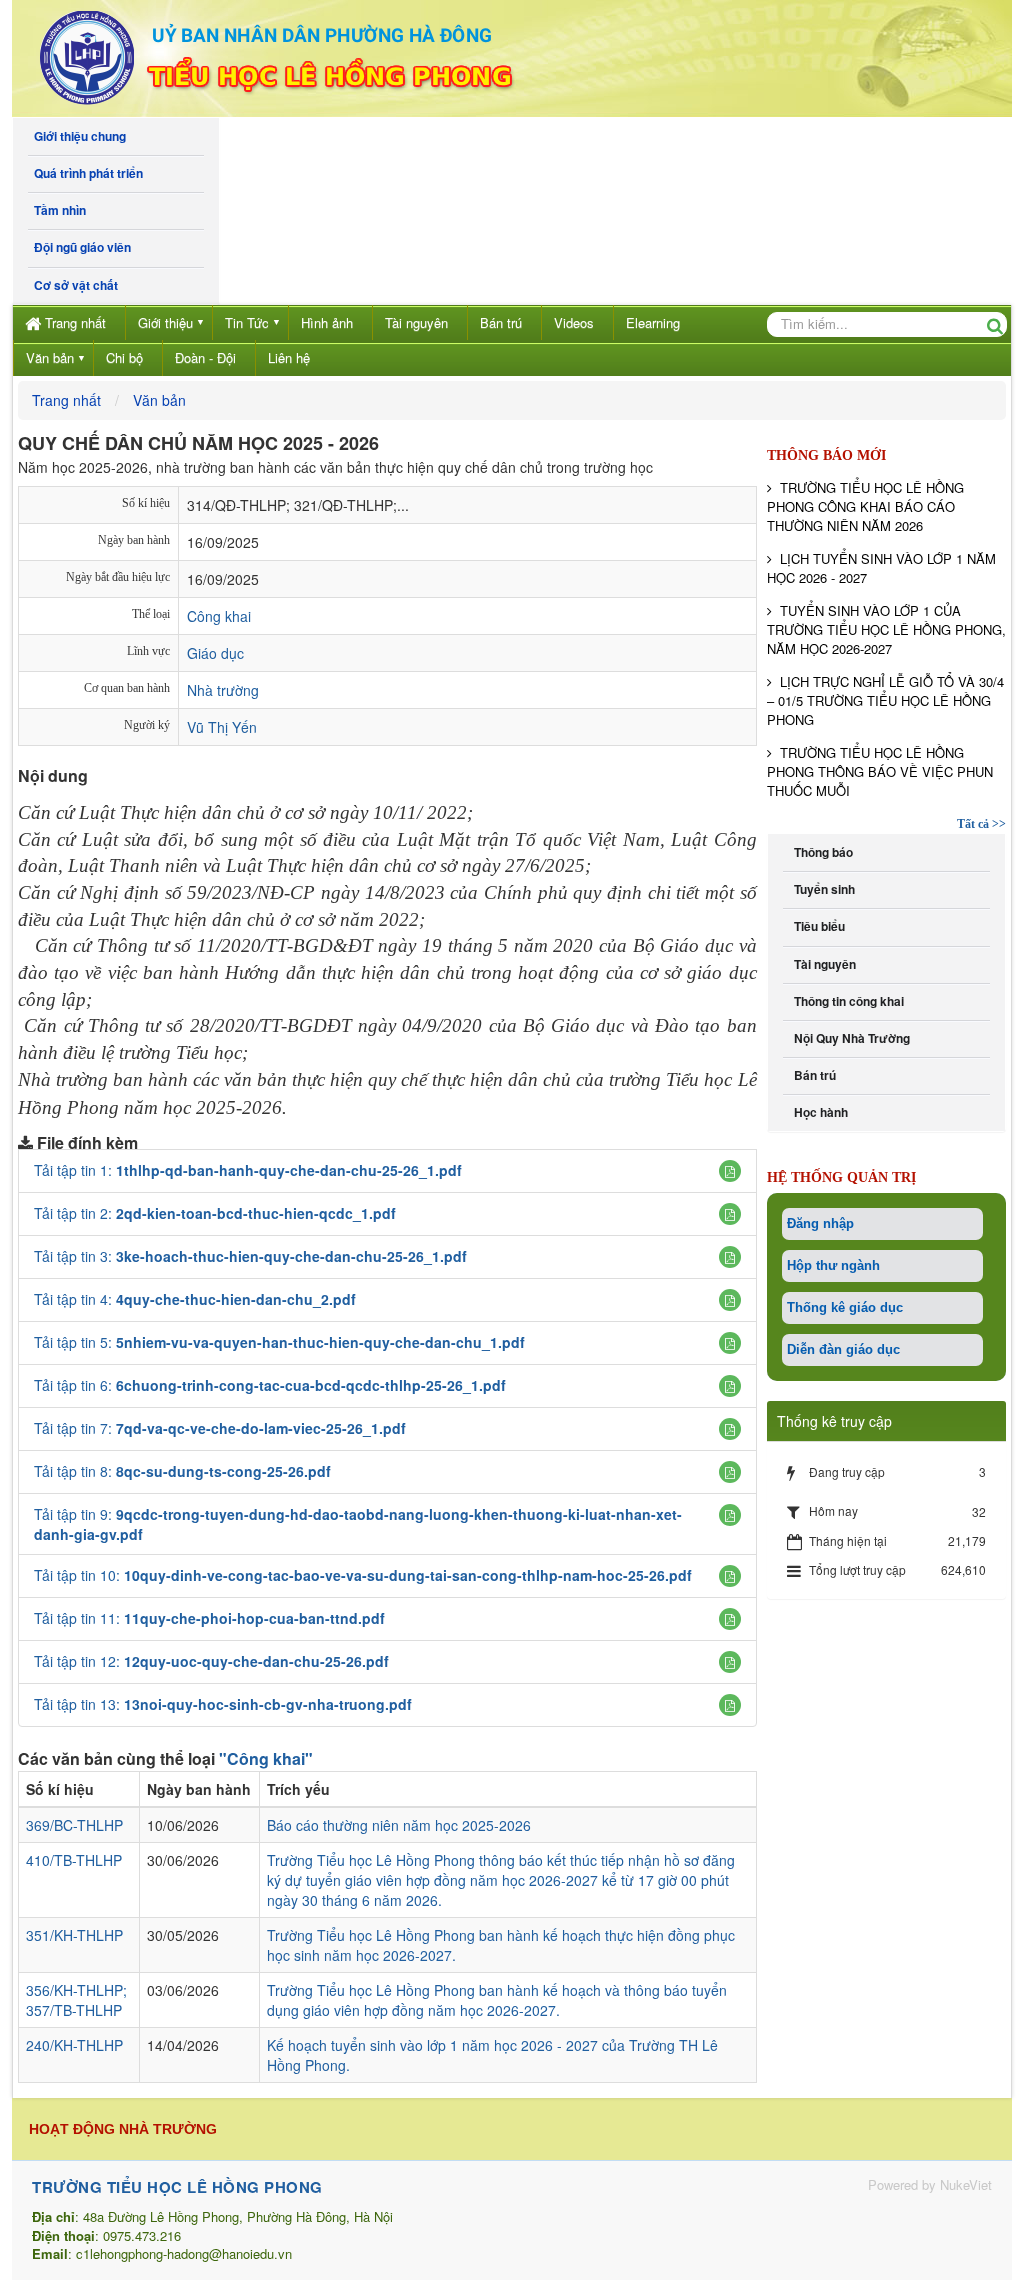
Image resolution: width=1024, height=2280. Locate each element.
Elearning (653, 322)
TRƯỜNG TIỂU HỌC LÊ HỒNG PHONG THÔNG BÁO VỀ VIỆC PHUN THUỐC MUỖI (880, 771)
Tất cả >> (981, 824)
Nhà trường (223, 690)
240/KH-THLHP (74, 2045)
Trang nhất (75, 322)
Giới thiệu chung (77, 136)
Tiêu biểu (816, 926)
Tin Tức (247, 322)
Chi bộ (124, 357)
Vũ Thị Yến (222, 727)
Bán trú (501, 322)
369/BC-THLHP (74, 1825)
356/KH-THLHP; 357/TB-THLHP (76, 2000)
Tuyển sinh (821, 889)
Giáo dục (215, 653)
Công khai (219, 616)
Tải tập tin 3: (250, 1256)
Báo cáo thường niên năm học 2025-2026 (399, 1825)
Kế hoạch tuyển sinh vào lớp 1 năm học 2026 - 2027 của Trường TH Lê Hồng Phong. (492, 2055)
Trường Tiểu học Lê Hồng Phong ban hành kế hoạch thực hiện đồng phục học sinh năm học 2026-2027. (501, 1945)
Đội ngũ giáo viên (79, 247)
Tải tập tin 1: (248, 1170)
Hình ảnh (327, 322)
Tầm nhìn (57, 210)
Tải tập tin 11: (209, 1618)
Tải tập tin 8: (182, 1471)
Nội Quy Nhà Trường (849, 1038)
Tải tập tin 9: (358, 1524)
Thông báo (820, 852)
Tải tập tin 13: (223, 1704)
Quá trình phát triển (85, 173)
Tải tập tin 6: (270, 1385)
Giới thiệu (165, 322)
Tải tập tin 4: (195, 1299)
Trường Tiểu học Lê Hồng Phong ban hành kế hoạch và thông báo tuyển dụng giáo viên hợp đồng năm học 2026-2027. (497, 2000)
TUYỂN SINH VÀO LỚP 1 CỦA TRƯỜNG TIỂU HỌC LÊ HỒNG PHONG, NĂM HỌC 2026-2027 (886, 629)
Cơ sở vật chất (73, 285)
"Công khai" (266, 1758)
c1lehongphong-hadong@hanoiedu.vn (184, 2253)
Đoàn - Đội (205, 357)
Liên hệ (289, 357)
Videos (574, 322)
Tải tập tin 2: (215, 1213)
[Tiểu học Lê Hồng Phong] (317, 56)
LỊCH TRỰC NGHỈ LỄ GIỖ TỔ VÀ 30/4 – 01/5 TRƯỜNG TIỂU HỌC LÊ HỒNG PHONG (885, 700)
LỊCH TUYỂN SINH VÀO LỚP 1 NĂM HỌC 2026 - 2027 (881, 568)
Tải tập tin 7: (220, 1428)
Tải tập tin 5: (279, 1342)
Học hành (818, 1112)
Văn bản (50, 357)
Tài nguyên (416, 322)
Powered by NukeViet (930, 2184)
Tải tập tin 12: (211, 1661)
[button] (730, 1171)
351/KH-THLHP (74, 1935)
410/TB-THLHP (74, 1860)
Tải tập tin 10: (363, 1575)
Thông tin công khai (846, 1001)
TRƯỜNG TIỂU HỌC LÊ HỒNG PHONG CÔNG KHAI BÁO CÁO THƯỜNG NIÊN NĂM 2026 (865, 506)
